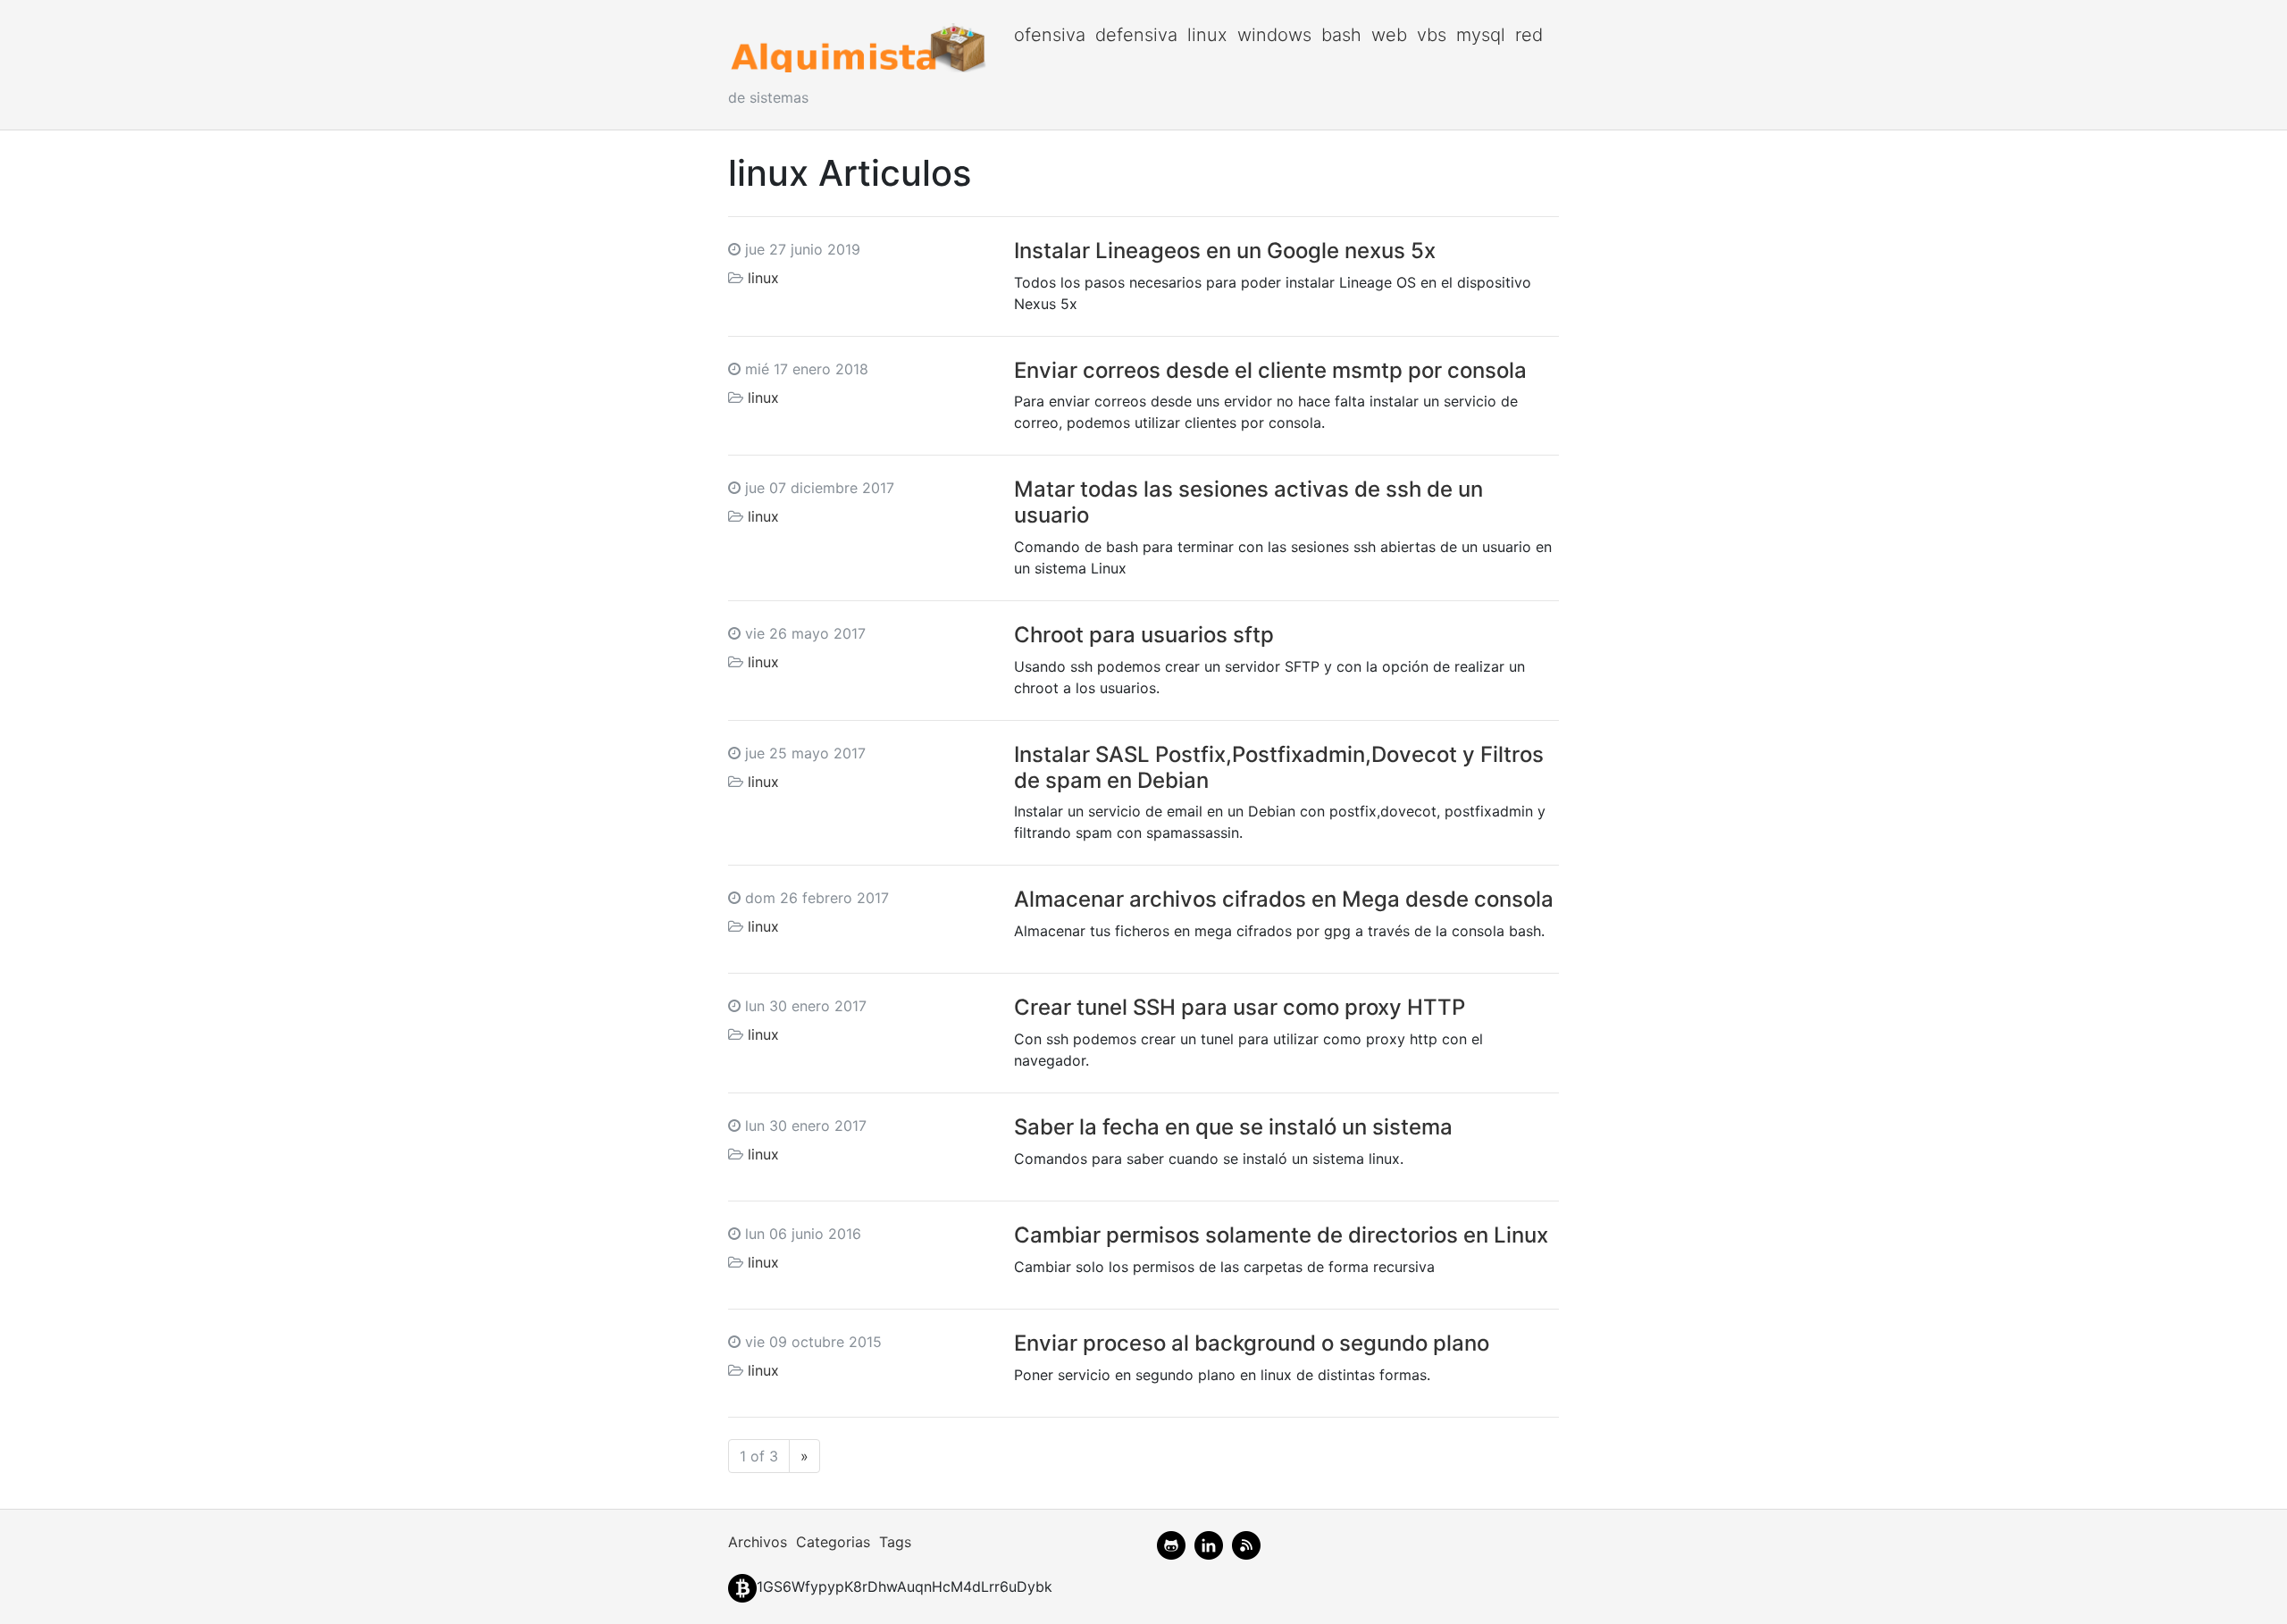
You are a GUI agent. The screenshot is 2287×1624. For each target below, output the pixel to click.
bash (1341, 35)
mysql (1481, 35)
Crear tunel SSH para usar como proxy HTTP (1240, 1007)
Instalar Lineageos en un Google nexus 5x (1225, 251)
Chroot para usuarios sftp (1144, 635)
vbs (1432, 35)
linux (1207, 35)
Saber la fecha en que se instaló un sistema (1233, 1127)
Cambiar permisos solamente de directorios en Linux (1281, 1235)
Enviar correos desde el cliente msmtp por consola (1270, 370)
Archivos (758, 1542)
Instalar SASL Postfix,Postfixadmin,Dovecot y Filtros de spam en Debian (1279, 767)
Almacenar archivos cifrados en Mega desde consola (1284, 899)
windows (1274, 35)
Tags (895, 1542)
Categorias (833, 1542)
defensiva (1136, 35)
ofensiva (1050, 35)
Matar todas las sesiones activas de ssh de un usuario (1248, 502)
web (1389, 35)
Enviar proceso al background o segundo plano (1252, 1343)
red (1529, 35)
